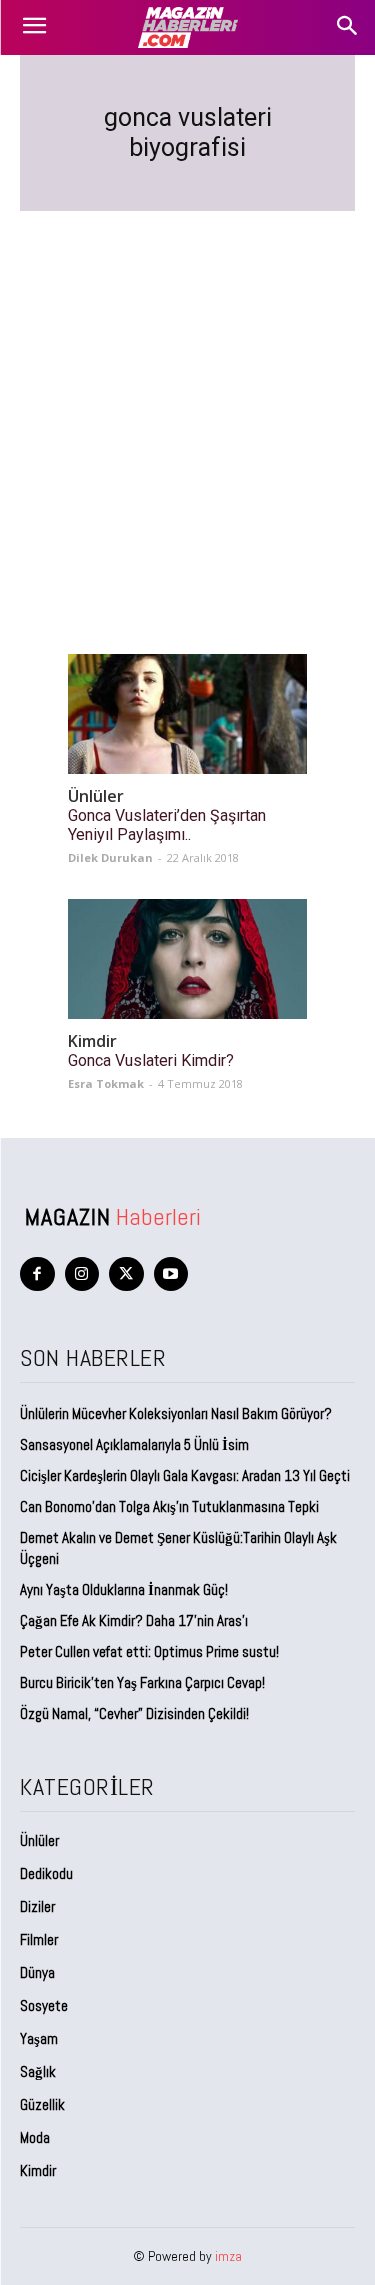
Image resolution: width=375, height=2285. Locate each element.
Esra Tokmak (106, 1083)
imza (228, 2256)
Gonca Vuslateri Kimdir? (151, 1060)
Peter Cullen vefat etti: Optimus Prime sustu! (149, 1651)
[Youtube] (171, 1274)
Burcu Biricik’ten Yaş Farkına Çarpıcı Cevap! (142, 1682)
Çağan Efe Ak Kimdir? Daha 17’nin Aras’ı (135, 1620)
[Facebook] (37, 1274)
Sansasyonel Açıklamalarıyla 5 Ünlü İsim (134, 1444)
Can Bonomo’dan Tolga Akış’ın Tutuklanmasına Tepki (169, 1506)
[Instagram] (82, 1274)
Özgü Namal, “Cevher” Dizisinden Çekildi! (134, 1713)
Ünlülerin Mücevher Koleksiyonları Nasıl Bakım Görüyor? (176, 1413)
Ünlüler (96, 796)
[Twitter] (126, 1274)
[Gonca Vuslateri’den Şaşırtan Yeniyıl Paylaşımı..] (187, 714)
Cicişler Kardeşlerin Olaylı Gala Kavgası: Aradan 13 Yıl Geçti (185, 1475)
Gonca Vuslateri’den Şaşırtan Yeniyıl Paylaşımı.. (167, 825)
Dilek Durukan (110, 857)
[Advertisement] (187, 408)
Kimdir (92, 1041)
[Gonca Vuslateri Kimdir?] (187, 959)
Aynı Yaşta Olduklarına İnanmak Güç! (124, 1589)
